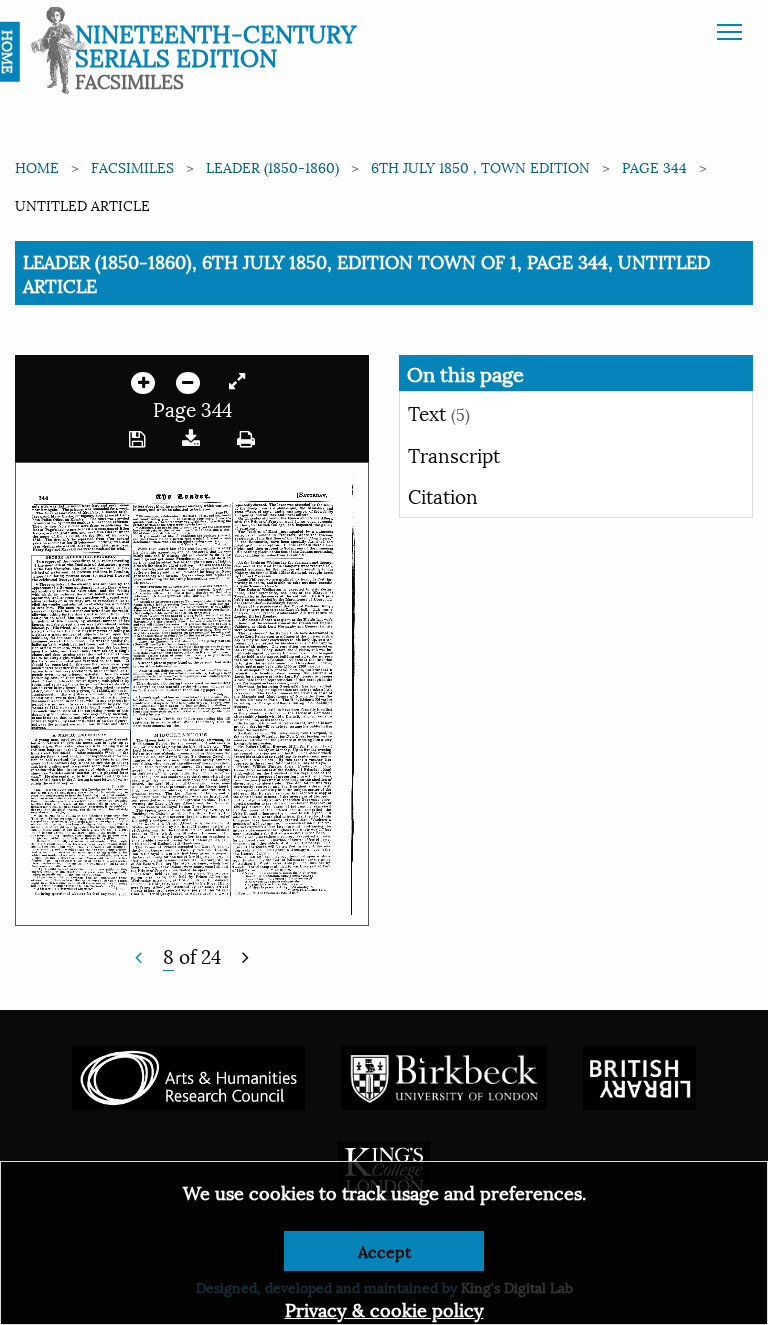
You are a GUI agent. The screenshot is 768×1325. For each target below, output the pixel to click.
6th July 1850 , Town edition (480, 166)
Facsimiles (132, 166)
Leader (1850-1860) (272, 166)
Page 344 (654, 166)
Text (439, 412)
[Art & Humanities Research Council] (188, 1075)
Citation (443, 495)
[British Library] (639, 1075)
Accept (384, 1250)
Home (37, 166)
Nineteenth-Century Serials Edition (215, 44)
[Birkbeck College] (444, 1075)
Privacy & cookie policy (384, 1308)
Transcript (454, 454)
